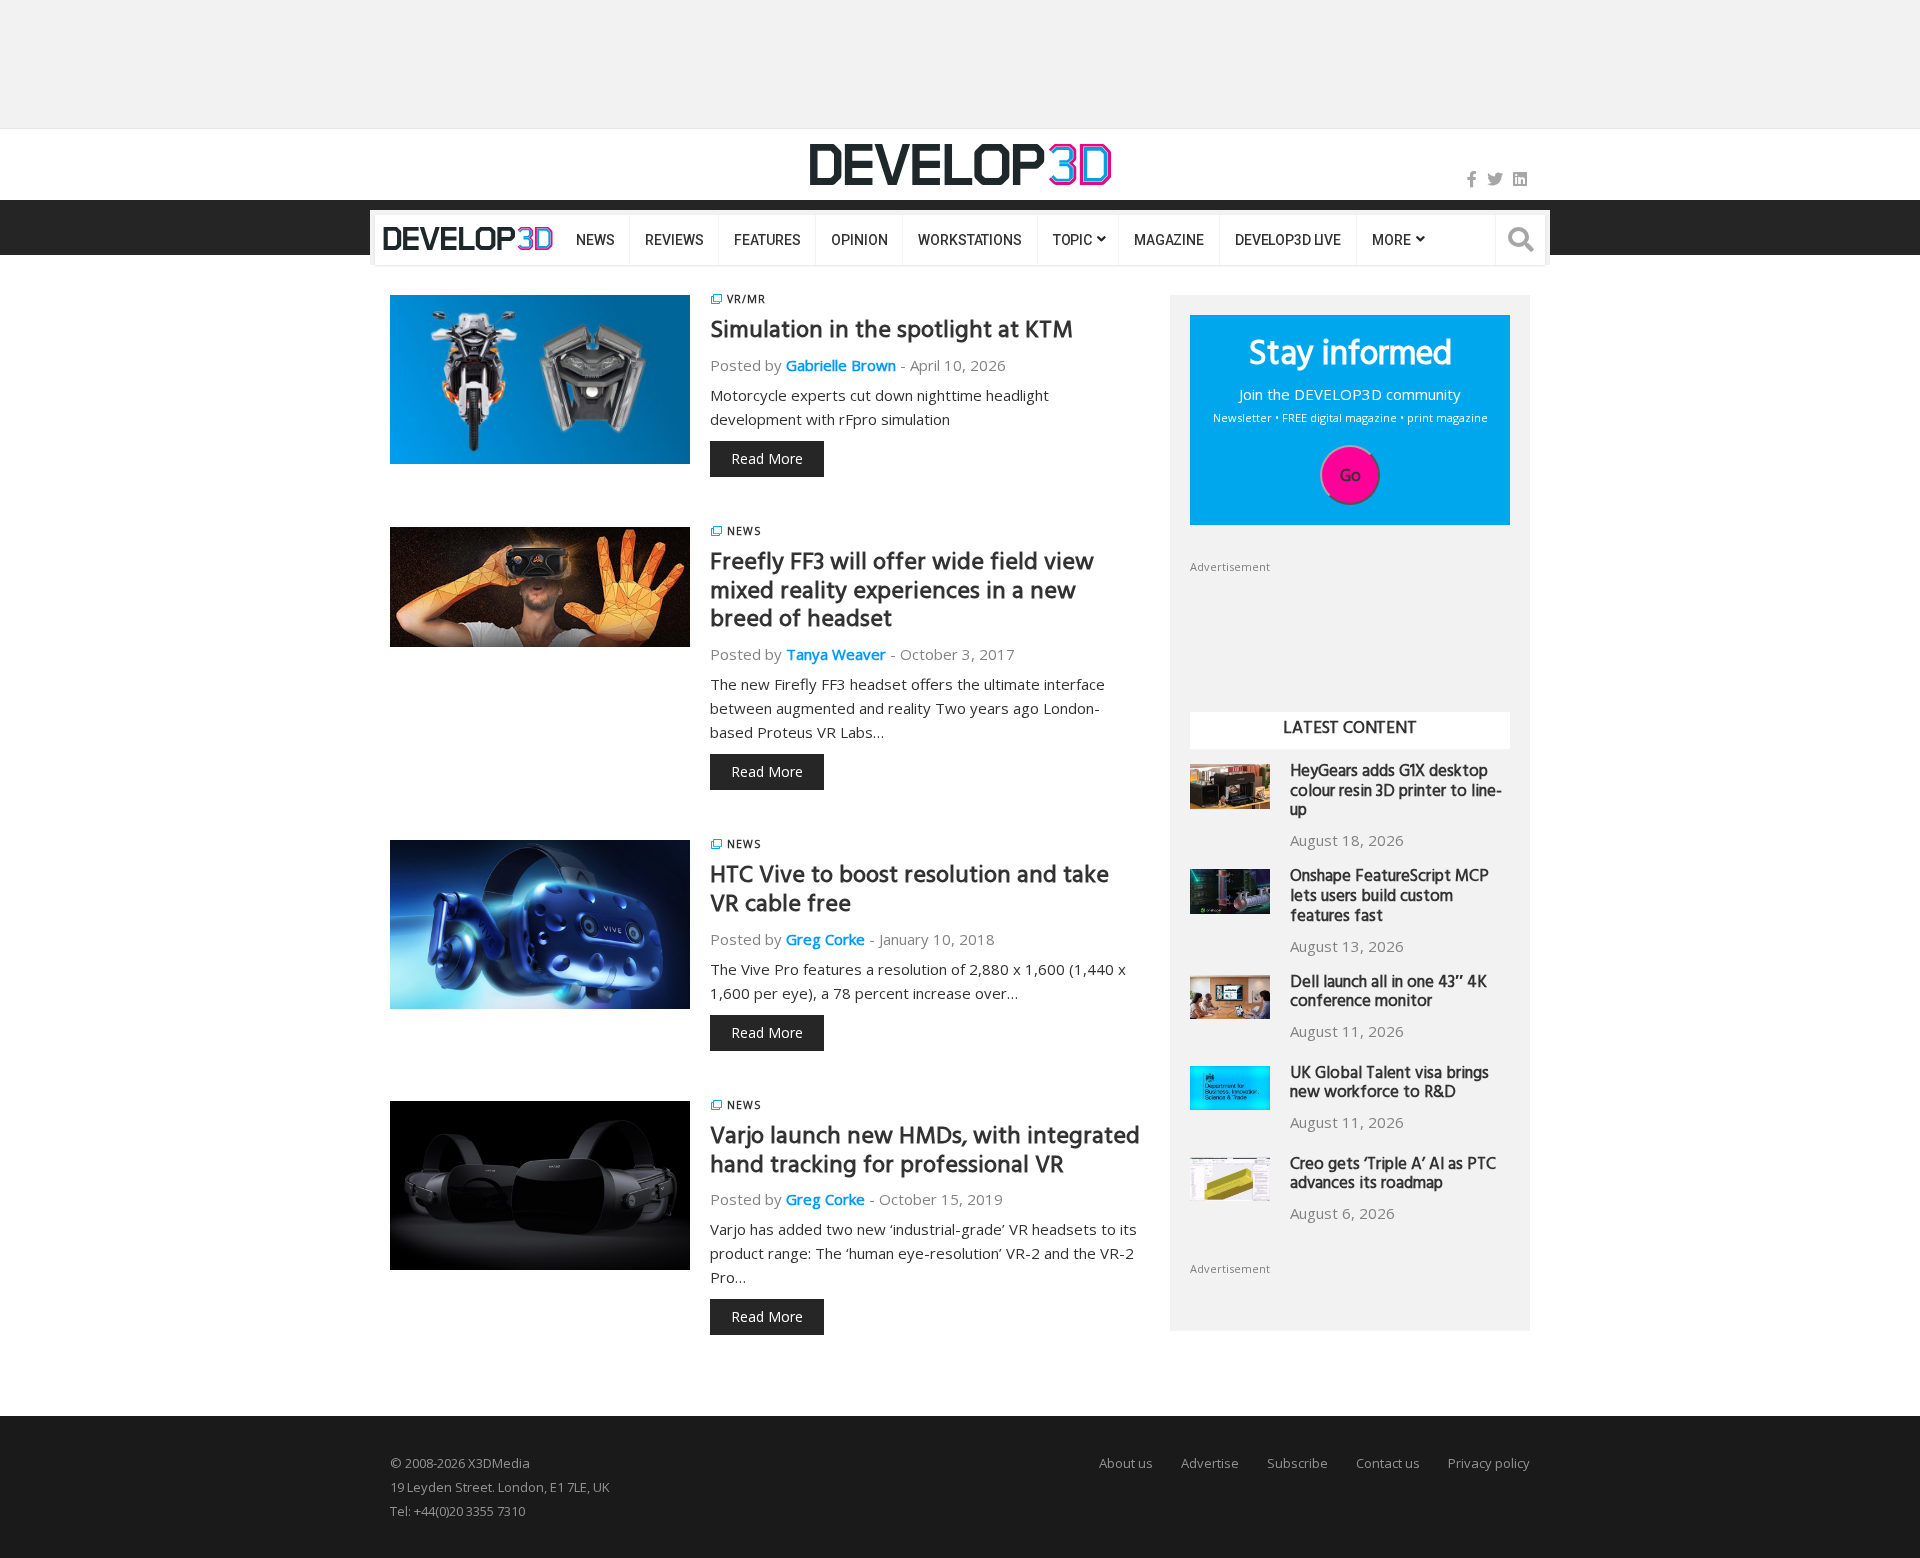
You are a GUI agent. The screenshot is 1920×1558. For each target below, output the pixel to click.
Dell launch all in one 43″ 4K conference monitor (1388, 994)
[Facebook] (1472, 179)
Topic (1072, 240)
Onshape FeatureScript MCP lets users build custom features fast (1389, 898)
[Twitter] (1495, 179)
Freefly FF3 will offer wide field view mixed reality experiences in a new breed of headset (902, 594)
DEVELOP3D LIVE (1288, 240)
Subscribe (1297, 1463)
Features (767, 240)
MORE (1391, 240)
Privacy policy (1489, 1463)
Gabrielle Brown (841, 365)
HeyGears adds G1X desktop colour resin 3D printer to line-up (1396, 793)
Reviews (674, 240)
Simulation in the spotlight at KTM (891, 333)
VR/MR (746, 299)
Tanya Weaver (836, 654)
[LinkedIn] (1520, 179)
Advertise (1210, 1463)
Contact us (1388, 1463)
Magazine (1169, 240)
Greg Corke (825, 939)
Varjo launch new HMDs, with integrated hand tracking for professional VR (925, 1153)
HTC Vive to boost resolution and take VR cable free (909, 892)
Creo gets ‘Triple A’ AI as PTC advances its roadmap (1393, 1176)
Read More (767, 458)
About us (1126, 1463)
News (595, 240)
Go (1350, 475)
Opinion (859, 240)
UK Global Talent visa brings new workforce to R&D (1389, 1085)
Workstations (969, 240)
